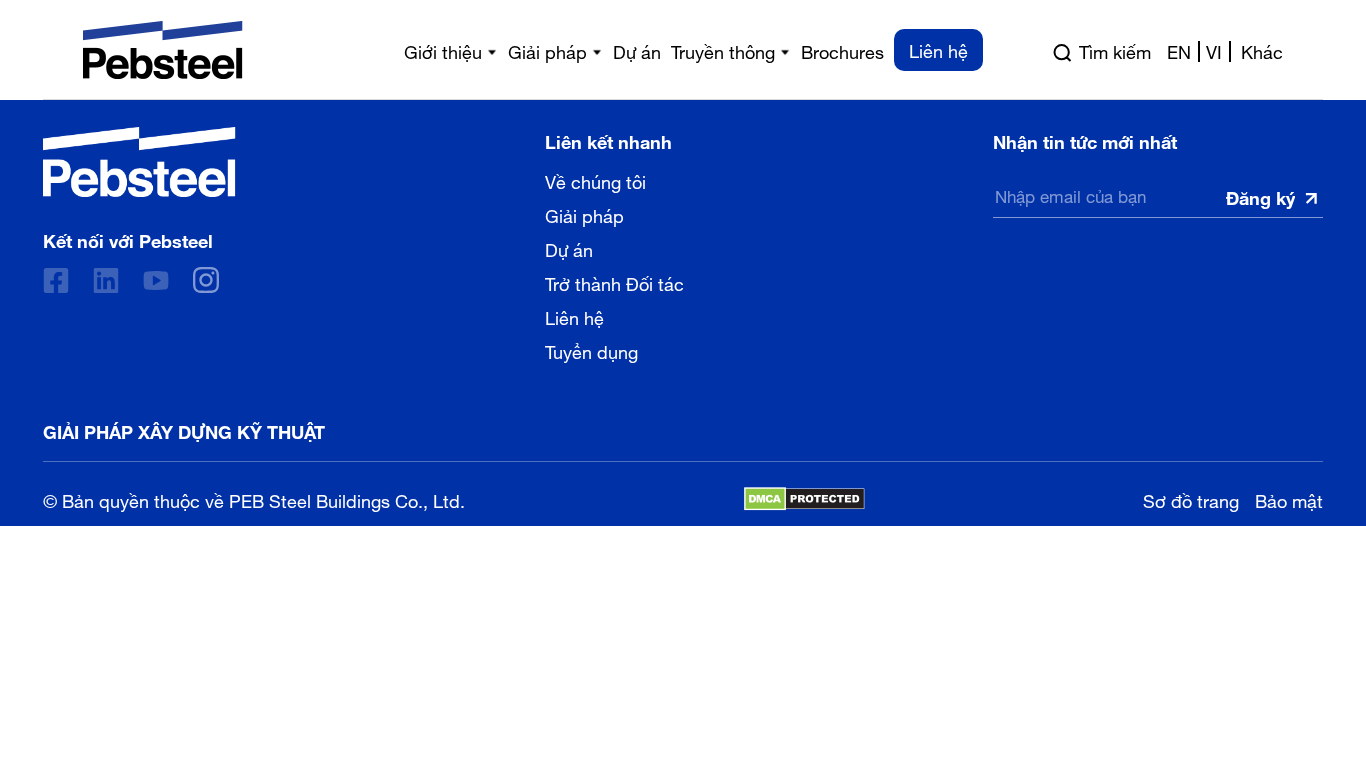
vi (1214, 50)
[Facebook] (56, 280)
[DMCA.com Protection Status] (804, 499)
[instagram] (206, 280)
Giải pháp (584, 214)
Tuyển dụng (591, 350)
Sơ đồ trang (1191, 498)
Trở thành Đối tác (614, 282)
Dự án (569, 248)
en (1179, 50)
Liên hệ (574, 316)
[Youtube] (156, 280)
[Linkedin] (106, 280)
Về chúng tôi (595, 180)
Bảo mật (1289, 498)
